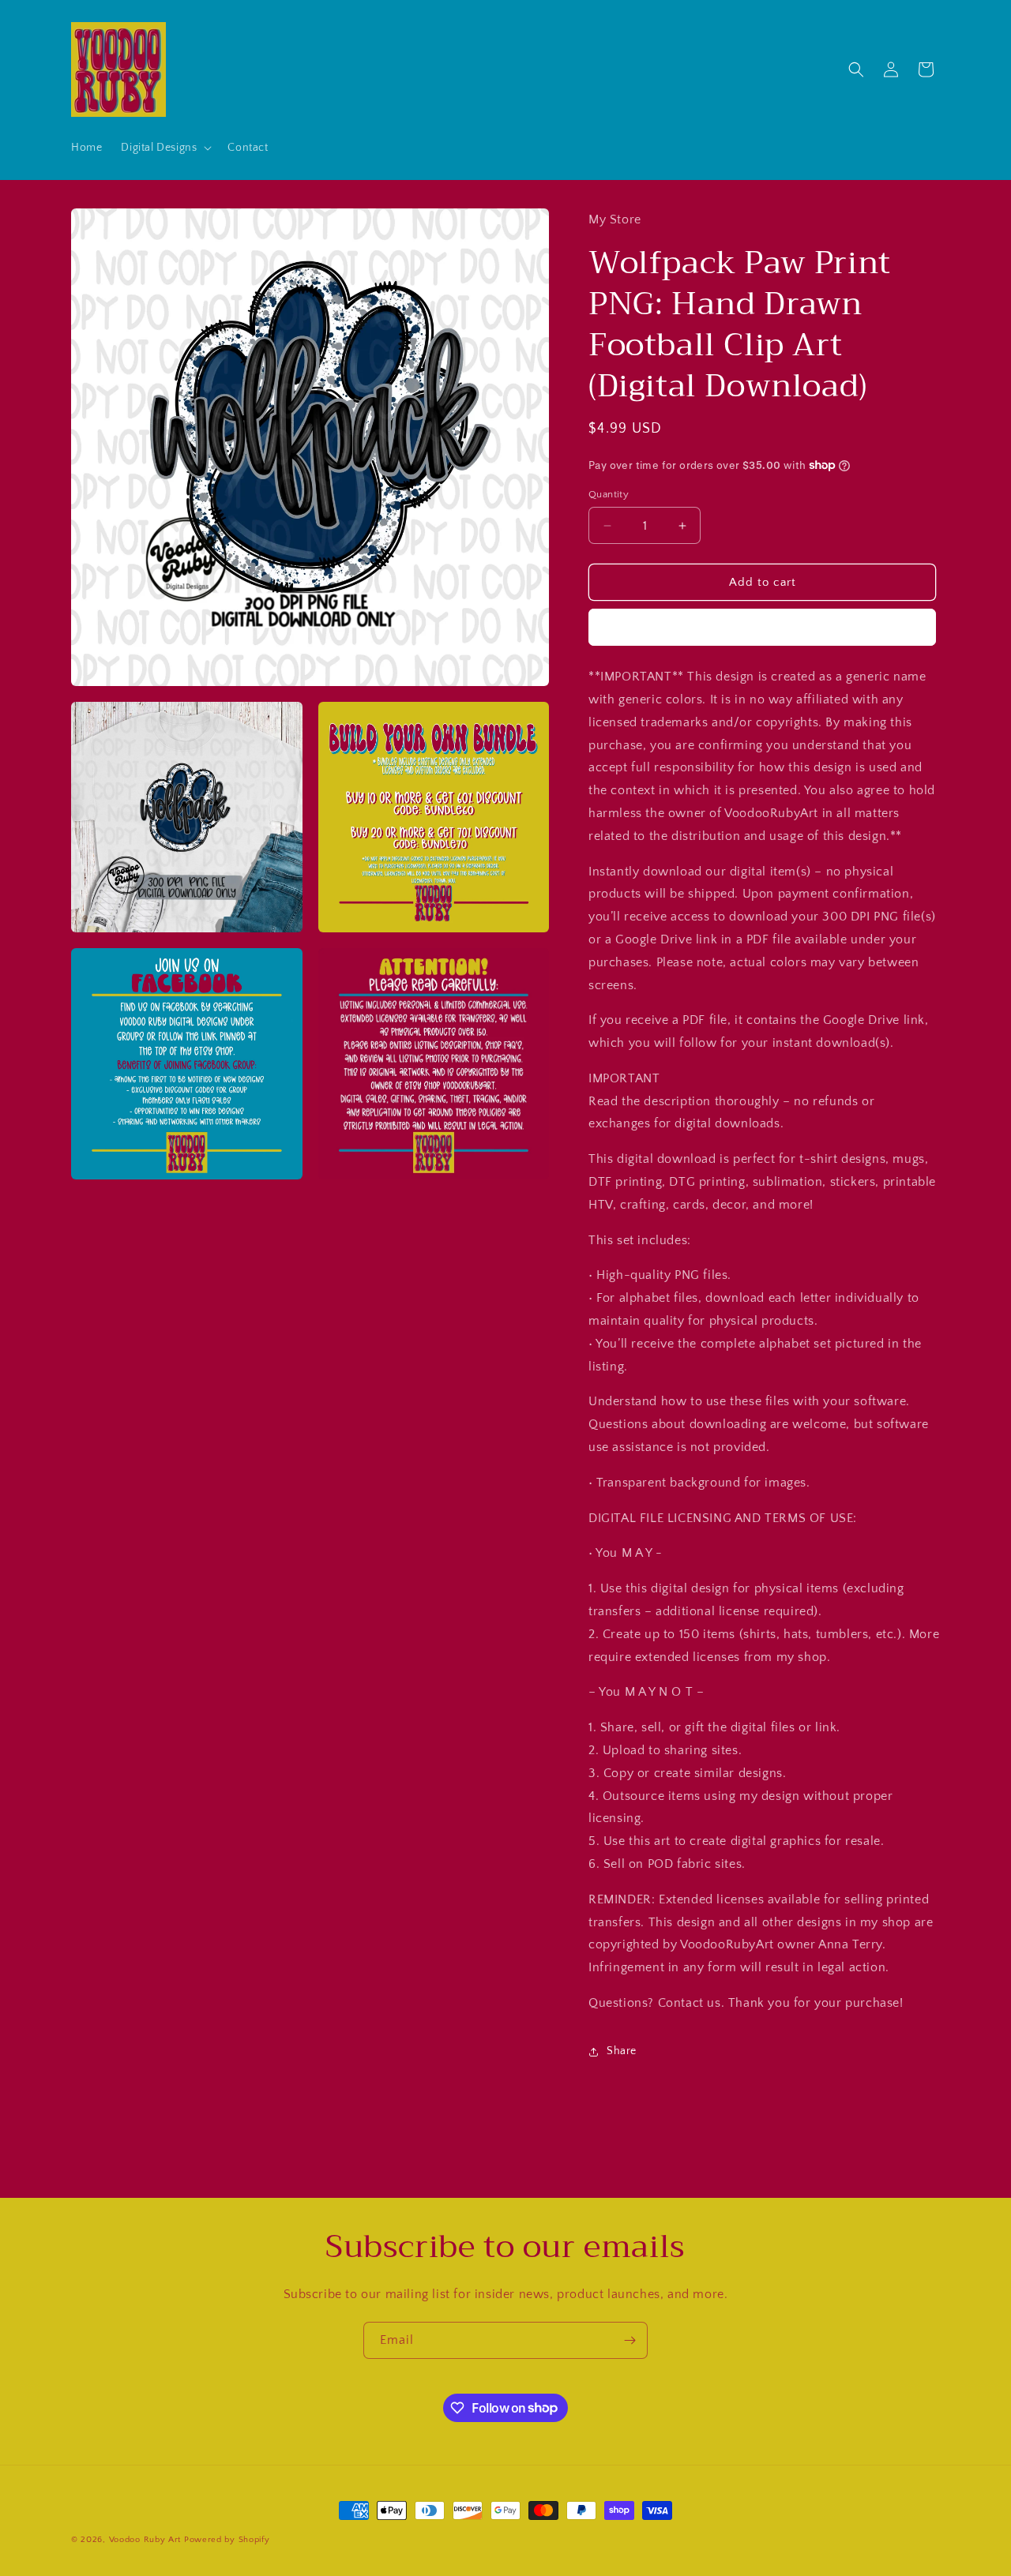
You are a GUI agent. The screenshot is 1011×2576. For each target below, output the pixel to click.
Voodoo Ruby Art (145, 2540)
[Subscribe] (630, 2340)
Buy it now (762, 627)
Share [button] (622, 2051)
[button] (165, 148)
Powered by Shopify (227, 2540)
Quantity (609, 494)
